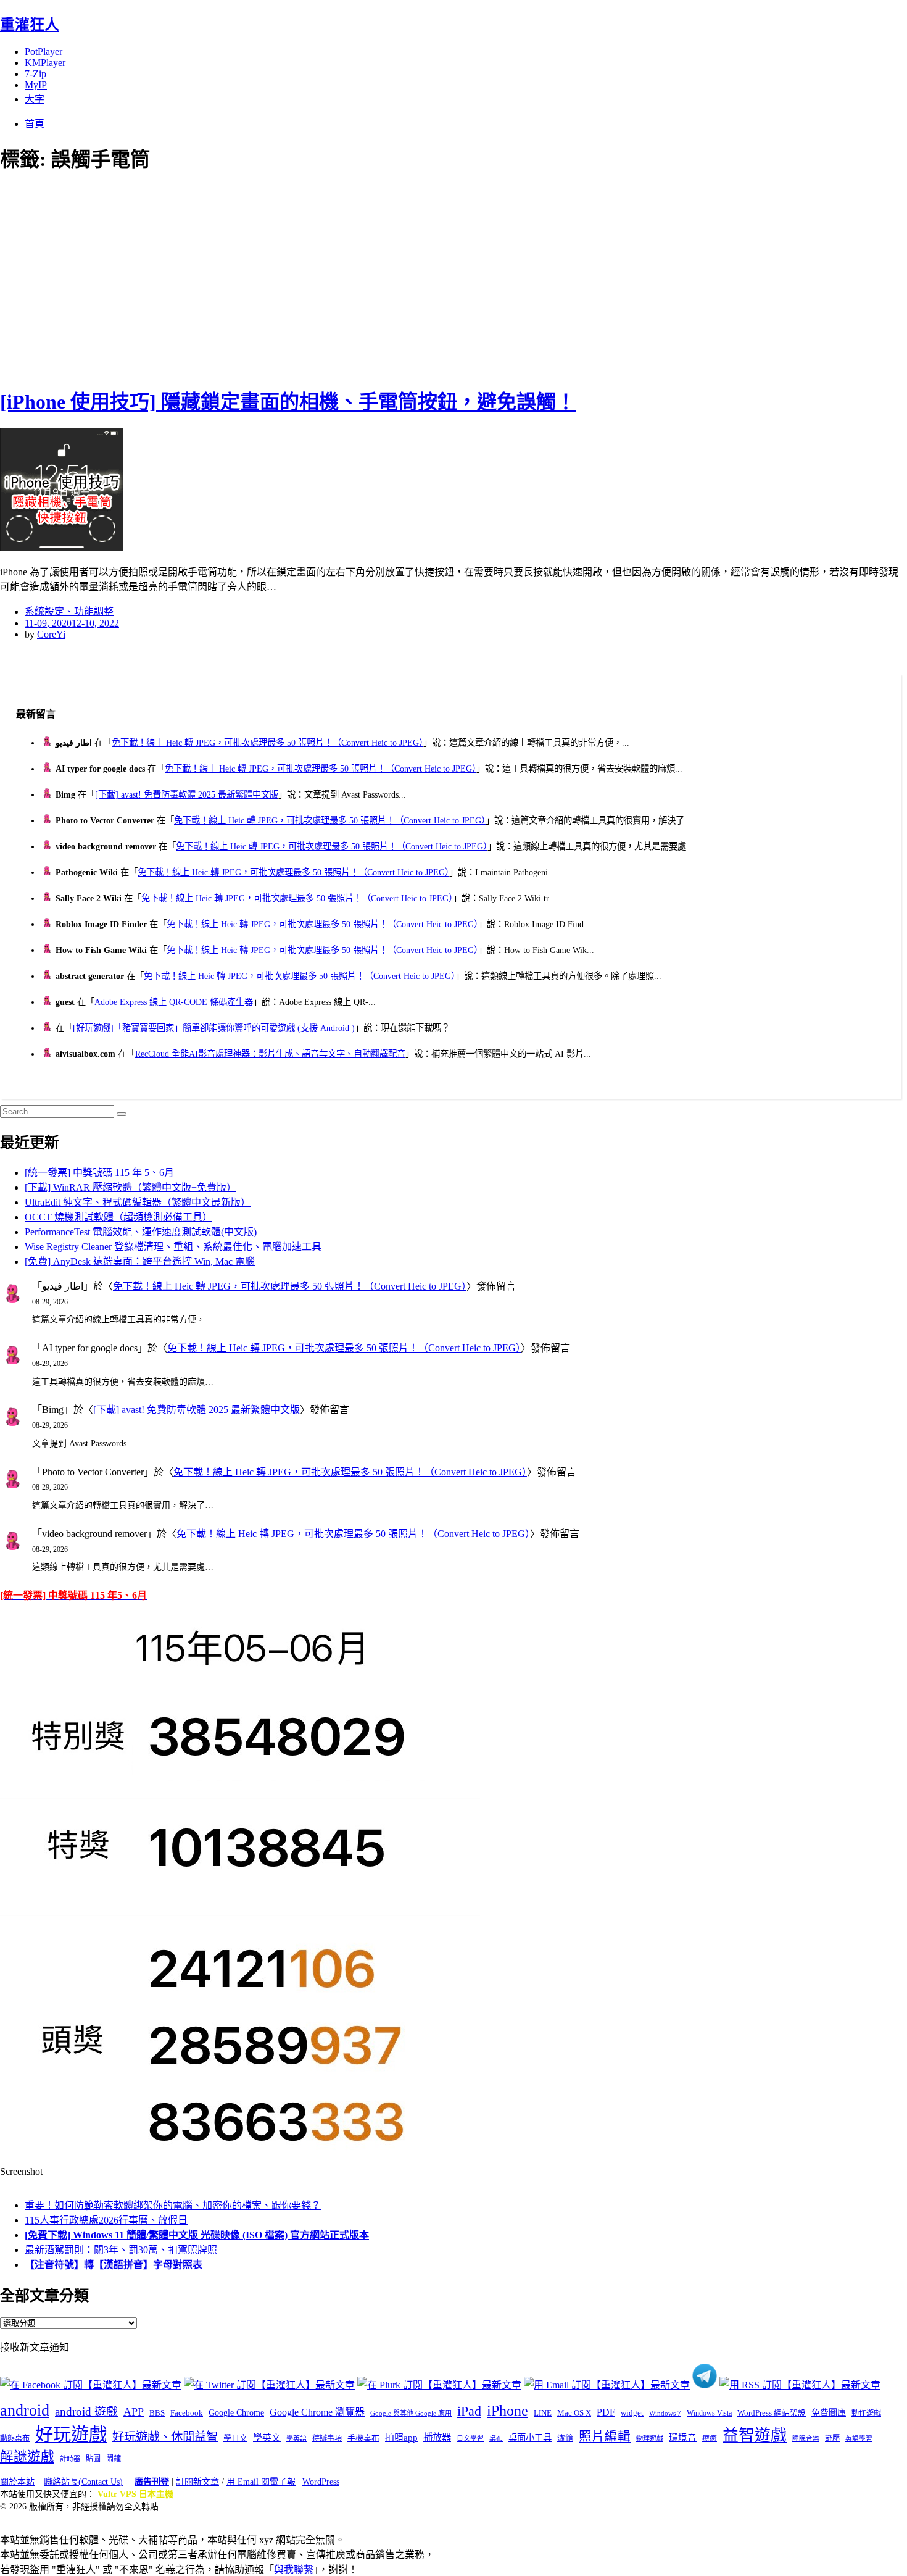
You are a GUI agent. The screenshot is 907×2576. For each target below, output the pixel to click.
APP (134, 2412)
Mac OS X (574, 2413)
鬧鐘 (114, 2459)
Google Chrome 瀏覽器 (317, 2412)
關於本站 (17, 2482)
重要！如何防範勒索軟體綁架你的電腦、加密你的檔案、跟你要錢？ (173, 2205)
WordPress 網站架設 (772, 2413)
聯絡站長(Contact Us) (83, 2482)
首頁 (35, 124)
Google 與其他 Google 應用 (411, 2413)
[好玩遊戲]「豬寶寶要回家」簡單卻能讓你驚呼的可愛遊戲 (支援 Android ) (214, 1028)
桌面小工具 (530, 2438)
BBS (157, 2413)
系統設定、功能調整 (69, 611)
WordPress (321, 2482)
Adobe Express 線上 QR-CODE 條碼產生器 (174, 1002)
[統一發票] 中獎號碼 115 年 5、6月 (99, 1173)
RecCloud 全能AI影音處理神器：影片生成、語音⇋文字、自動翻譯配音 (270, 1054)
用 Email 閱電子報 (261, 2482)
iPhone (507, 2411)
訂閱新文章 (197, 2482)
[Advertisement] (222, 278)
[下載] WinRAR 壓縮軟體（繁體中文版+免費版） (130, 1187)
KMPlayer (45, 63)
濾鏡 (565, 2438)
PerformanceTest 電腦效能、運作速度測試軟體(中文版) (141, 1232)
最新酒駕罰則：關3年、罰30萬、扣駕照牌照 (121, 2250)
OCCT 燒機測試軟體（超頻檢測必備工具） (118, 1217)
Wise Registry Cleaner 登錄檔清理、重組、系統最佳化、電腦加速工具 (173, 1247)
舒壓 (832, 2438)
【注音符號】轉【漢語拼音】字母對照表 (114, 2265)
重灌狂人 (30, 25)
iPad (469, 2411)
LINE (543, 2413)
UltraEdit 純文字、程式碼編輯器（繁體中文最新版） (138, 1202)
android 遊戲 (86, 2411)
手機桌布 (363, 2438)
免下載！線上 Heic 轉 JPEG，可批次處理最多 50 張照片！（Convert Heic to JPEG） (267, 743)
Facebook (187, 2413)
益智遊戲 (755, 2436)
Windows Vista (709, 2413)
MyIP (36, 85)
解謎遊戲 (27, 2457)
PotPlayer (43, 52)
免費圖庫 (829, 2412)
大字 (35, 99)
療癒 (710, 2438)
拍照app (401, 2438)
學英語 (296, 2438)
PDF (606, 2412)
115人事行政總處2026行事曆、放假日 (106, 2220)
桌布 (496, 2438)
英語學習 (859, 2439)
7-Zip (35, 74)
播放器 (437, 2437)
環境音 (683, 2438)
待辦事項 (327, 2438)
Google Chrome (236, 2412)
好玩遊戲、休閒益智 (165, 2437)
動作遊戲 (866, 2413)
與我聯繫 (294, 2570)
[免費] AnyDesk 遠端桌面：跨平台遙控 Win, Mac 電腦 (140, 1261)
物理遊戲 (650, 2438)
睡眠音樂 (806, 2439)
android (25, 2410)
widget (632, 2413)
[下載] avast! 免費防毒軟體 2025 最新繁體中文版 (187, 794)
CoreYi (51, 634)
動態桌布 (15, 2438)
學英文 (267, 2438)
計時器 (70, 2459)
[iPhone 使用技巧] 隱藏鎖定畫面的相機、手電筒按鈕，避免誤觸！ (288, 402)
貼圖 (93, 2459)
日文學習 (470, 2438)
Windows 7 (665, 2413)
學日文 (235, 2438)
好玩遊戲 (71, 2435)
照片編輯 (605, 2436)
